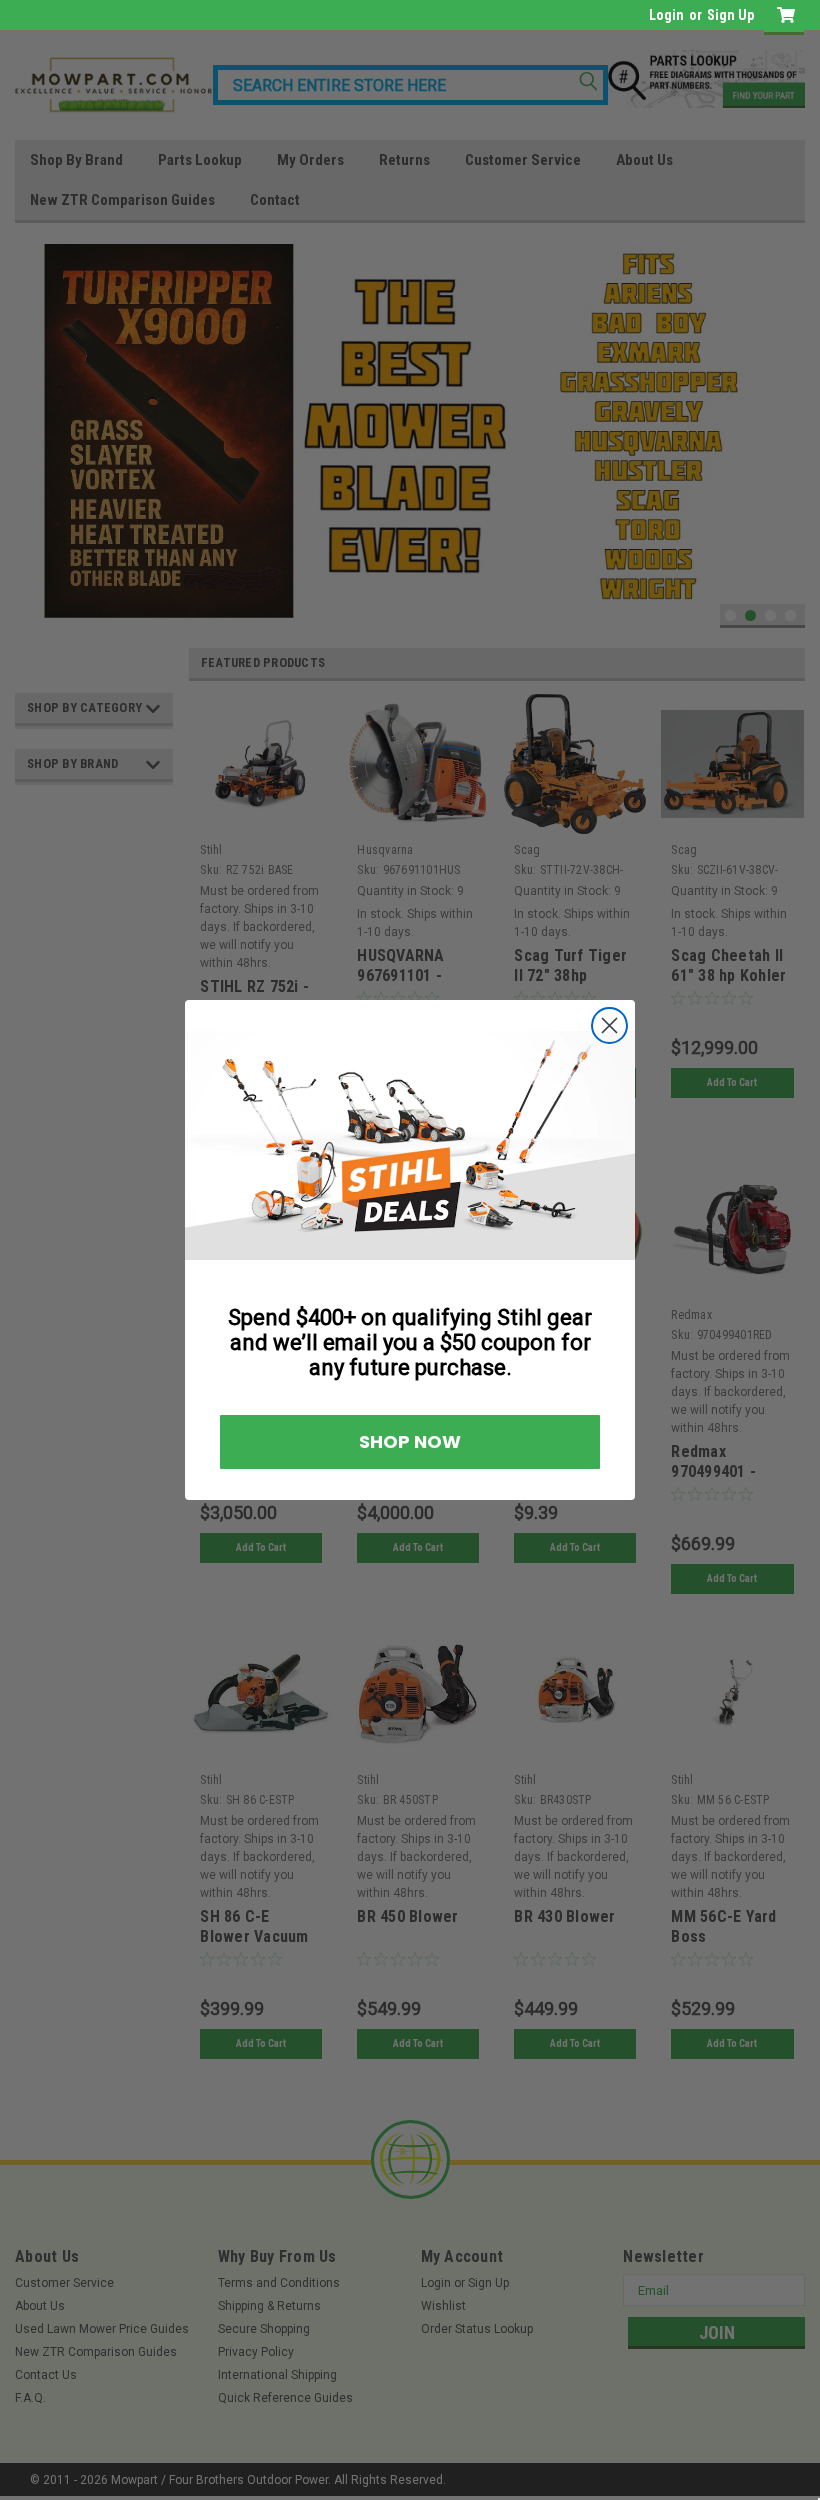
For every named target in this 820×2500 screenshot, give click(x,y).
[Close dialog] (787, 1028)
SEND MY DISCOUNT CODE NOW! (203, 1312)
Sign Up (730, 15)
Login (666, 15)
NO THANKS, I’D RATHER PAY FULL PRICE (203, 1371)
